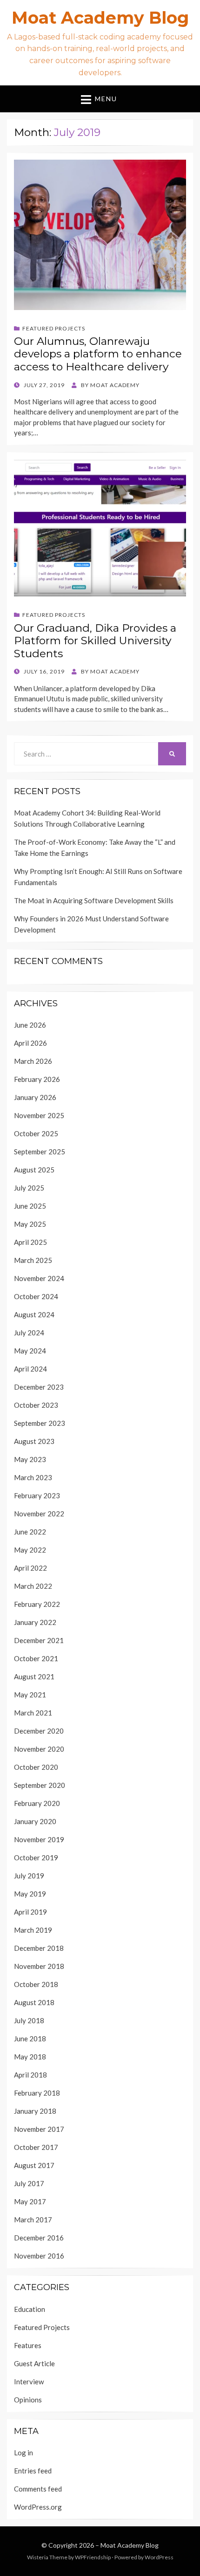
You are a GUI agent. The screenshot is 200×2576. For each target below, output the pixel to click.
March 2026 (33, 1061)
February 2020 (37, 1803)
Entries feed (33, 2471)
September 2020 (40, 1785)
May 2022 (30, 1550)
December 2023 (39, 1387)
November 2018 (39, 1966)
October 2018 (36, 1984)
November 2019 (39, 1839)
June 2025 (30, 1206)
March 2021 (33, 1713)
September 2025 (40, 1152)
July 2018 (29, 2020)
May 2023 (30, 1459)
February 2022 (37, 1604)
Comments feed (38, 2489)
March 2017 (33, 2220)
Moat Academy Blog (100, 18)
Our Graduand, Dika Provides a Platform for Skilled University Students (95, 641)
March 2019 (33, 1930)
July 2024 (29, 1333)
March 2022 (33, 1586)
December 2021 (39, 1640)
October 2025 (36, 1133)
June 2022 (30, 1532)
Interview (29, 2382)
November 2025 (39, 1115)
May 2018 (30, 2057)
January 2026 (35, 1097)
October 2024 (36, 1296)
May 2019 (30, 1894)
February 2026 (37, 1079)
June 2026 (30, 1025)
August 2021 (34, 1676)
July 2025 (29, 1188)
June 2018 (30, 2039)
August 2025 (34, 1170)
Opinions (28, 2400)
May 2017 (30, 2201)
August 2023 (34, 1441)
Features (28, 2345)
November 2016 (39, 2256)
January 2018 (35, 2111)
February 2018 (37, 2093)
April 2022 (30, 1568)
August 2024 (34, 1314)
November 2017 (39, 2129)
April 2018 (30, 2075)
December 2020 (39, 1731)
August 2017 (34, 2165)
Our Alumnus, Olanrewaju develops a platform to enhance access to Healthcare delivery (98, 354)
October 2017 (36, 2147)
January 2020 (35, 1821)
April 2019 (30, 1912)
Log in (23, 2453)
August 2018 (34, 2002)
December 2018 (39, 1948)
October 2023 (36, 1405)
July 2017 (29, 2183)
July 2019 (29, 1876)
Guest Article (34, 2363)
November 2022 (39, 1514)
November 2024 (39, 1278)
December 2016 (39, 2238)
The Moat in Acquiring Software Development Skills (94, 900)
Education (30, 2309)
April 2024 (30, 1369)
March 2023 (33, 1477)
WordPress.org (38, 2507)
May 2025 (30, 1224)
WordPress (159, 2557)
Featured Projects (54, 328)
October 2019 (36, 1858)
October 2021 (36, 1658)
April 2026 (30, 1043)
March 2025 (33, 1260)
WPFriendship (93, 2557)
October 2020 (36, 1767)
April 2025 (30, 1242)
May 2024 (30, 1351)
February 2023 (37, 1495)
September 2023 (40, 1423)
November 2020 (39, 1749)
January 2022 (35, 1622)
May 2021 (30, 1695)
